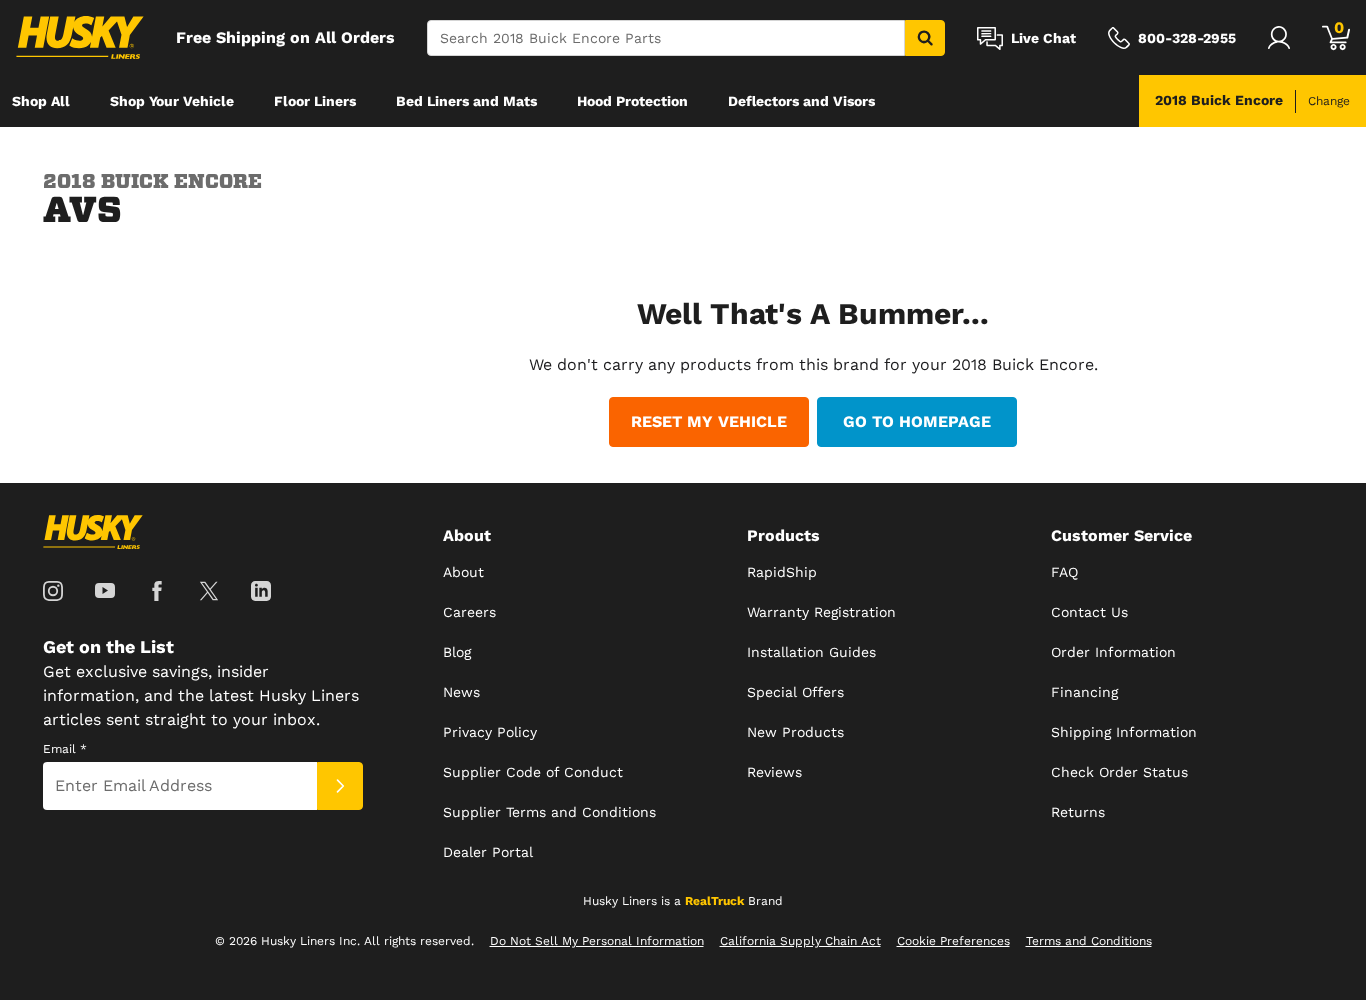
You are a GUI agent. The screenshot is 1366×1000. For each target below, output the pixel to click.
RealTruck (714, 901)
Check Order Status (1119, 772)
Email (65, 749)
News (461, 692)
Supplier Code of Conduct (533, 772)
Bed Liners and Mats (466, 101)
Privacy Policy (490, 732)
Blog (457, 652)
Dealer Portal (488, 852)
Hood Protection (632, 101)
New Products (795, 732)
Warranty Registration (821, 612)
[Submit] (340, 786)
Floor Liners (315, 101)
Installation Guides (811, 652)
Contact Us (1089, 612)
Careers (469, 612)
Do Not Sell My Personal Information (597, 941)
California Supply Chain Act (800, 941)
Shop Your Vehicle (172, 101)
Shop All (41, 101)
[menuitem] (41, 101)
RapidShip (782, 572)
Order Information (1113, 652)
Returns (1078, 812)
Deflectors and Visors (801, 101)
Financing (1084, 692)
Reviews (774, 772)
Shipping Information (1124, 732)
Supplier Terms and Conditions (549, 812)
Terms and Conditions (1089, 941)
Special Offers (795, 692)
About (463, 572)
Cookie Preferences (953, 941)
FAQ (1064, 572)
